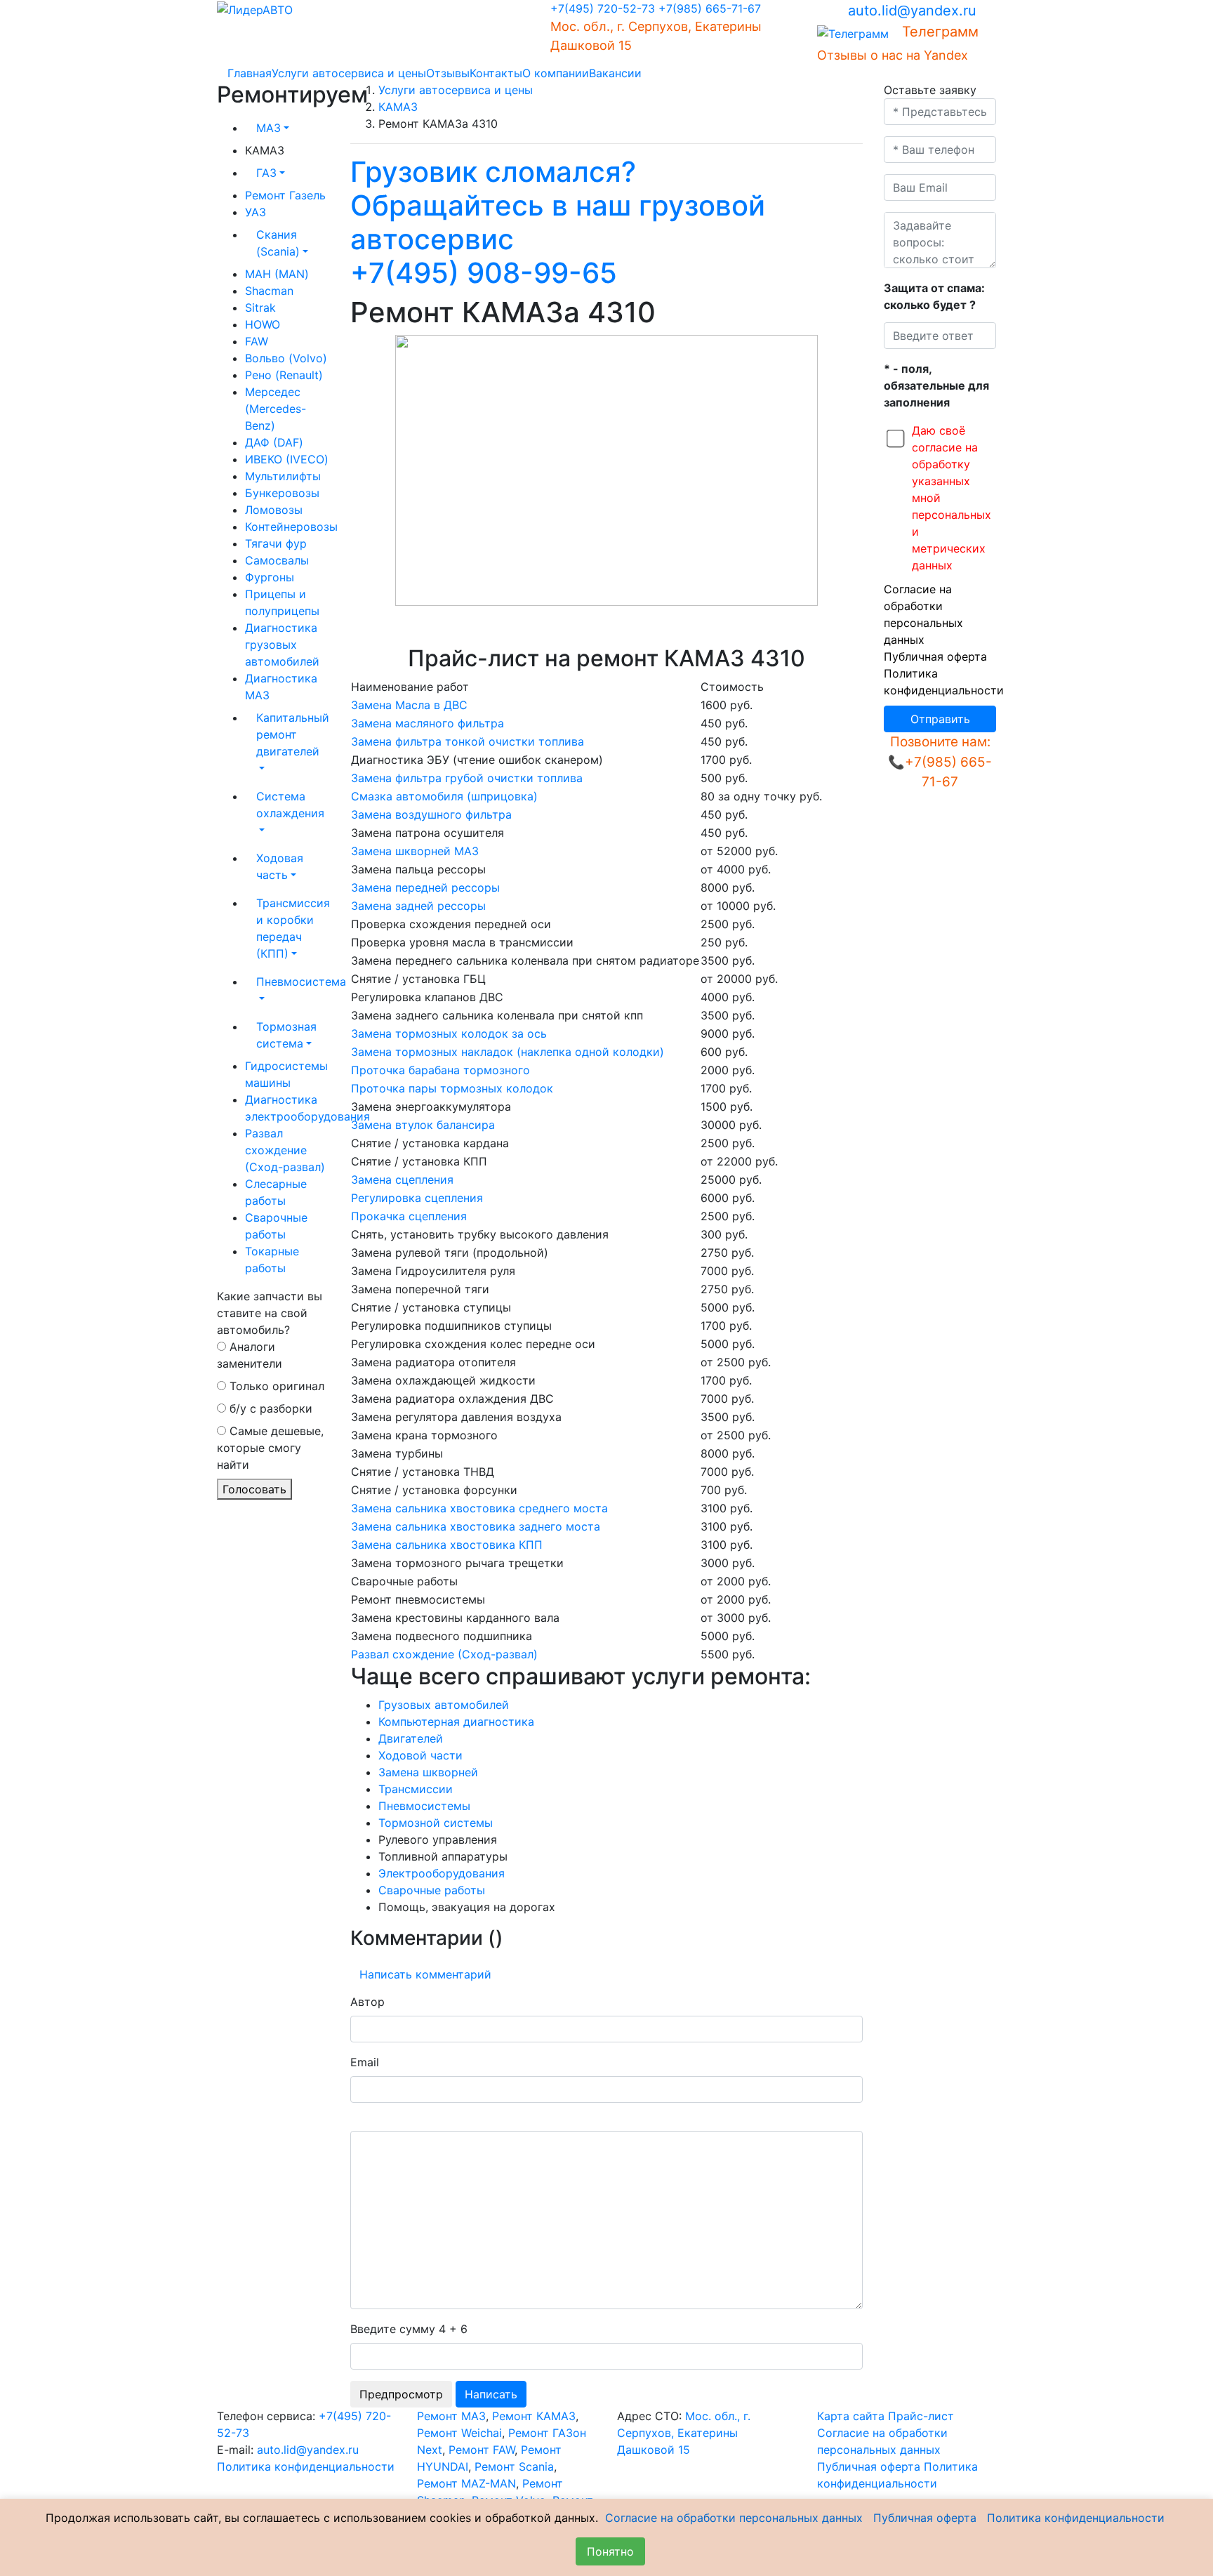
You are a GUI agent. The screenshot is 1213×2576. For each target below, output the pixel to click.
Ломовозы (274, 510)
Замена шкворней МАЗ (415, 851)
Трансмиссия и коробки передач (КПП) (293, 928)
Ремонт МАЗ (451, 2416)
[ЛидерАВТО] (255, 8)
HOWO (263, 324)
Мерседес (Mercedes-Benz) (276, 409)
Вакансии (615, 73)
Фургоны (270, 577)
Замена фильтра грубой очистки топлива (467, 778)
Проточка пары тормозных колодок (452, 1088)
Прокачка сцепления (409, 1216)
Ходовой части (420, 1755)
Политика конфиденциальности (306, 2466)
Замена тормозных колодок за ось (449, 1033)
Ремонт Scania (514, 2466)
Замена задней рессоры (418, 906)
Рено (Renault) (284, 375)
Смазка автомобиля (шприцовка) (444, 796)
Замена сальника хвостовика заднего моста (476, 1526)
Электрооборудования (442, 1873)
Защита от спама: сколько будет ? (934, 296)
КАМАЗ (398, 107)
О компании (556, 73)
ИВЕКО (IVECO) (287, 459)
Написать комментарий (425, 1974)
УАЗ (256, 212)
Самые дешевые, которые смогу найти (270, 1448)
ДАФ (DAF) (274, 442)
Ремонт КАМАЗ (534, 2416)
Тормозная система (286, 1035)
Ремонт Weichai (459, 2433)
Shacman (269, 291)
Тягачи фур (276, 543)
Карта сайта (851, 2416)
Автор (367, 2002)
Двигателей (411, 1738)
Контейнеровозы (291, 527)
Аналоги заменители (250, 1355)
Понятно (610, 2551)
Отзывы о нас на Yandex (893, 55)
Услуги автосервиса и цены (349, 73)
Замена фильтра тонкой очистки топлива (468, 741)
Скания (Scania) (278, 243)
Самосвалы (277, 560)
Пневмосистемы (424, 1806)
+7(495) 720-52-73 (603, 8)
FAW (257, 341)
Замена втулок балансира (423, 1125)
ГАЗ (266, 173)
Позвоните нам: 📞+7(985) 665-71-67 (940, 762)
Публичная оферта (935, 656)
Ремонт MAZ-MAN (466, 2483)
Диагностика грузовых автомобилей (282, 645)
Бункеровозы (282, 493)
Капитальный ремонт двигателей (293, 734)
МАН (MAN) (277, 274)
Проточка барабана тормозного (440, 1070)
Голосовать (254, 1489)
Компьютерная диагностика (456, 1722)
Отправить (940, 719)
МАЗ (269, 128)
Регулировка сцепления (417, 1198)
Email (365, 2062)
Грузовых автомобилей (444, 1705)
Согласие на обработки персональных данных (734, 2518)
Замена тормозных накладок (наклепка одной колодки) (508, 1052)
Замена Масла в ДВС (409, 705)
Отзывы (448, 73)
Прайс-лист (921, 2416)
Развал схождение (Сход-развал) (285, 1150)
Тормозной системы (436, 1823)
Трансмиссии (416, 1789)
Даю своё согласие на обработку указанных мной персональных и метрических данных (952, 498)
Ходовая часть (280, 866)
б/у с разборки (269, 1408)
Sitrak (260, 308)
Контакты (496, 73)
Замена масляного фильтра (427, 723)
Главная (250, 73)
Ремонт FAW (482, 2450)
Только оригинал (275, 1386)
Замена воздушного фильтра (431, 814)
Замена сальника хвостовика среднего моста (479, 1508)
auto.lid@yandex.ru (912, 11)
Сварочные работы (432, 1890)
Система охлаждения (290, 805)
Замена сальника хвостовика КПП (447, 1545)
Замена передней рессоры (425, 887)
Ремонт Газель (285, 195)
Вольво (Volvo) (286, 358)
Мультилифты (283, 476)
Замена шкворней (428, 1772)
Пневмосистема (293, 982)
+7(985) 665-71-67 (710, 8)
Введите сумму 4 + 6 (409, 2329)
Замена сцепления (402, 1180)
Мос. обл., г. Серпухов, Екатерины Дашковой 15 (684, 2433)
